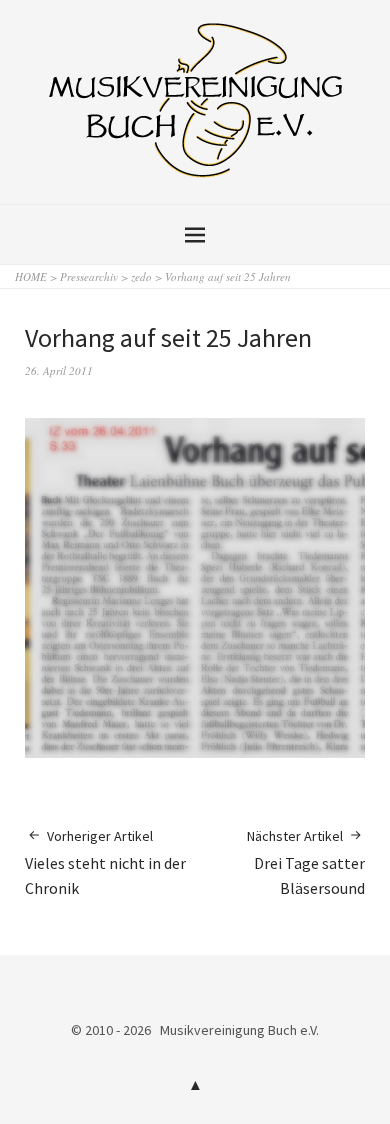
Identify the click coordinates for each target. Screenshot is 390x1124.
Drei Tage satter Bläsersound (306, 862)
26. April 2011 (59, 370)
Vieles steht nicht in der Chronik (105, 862)
